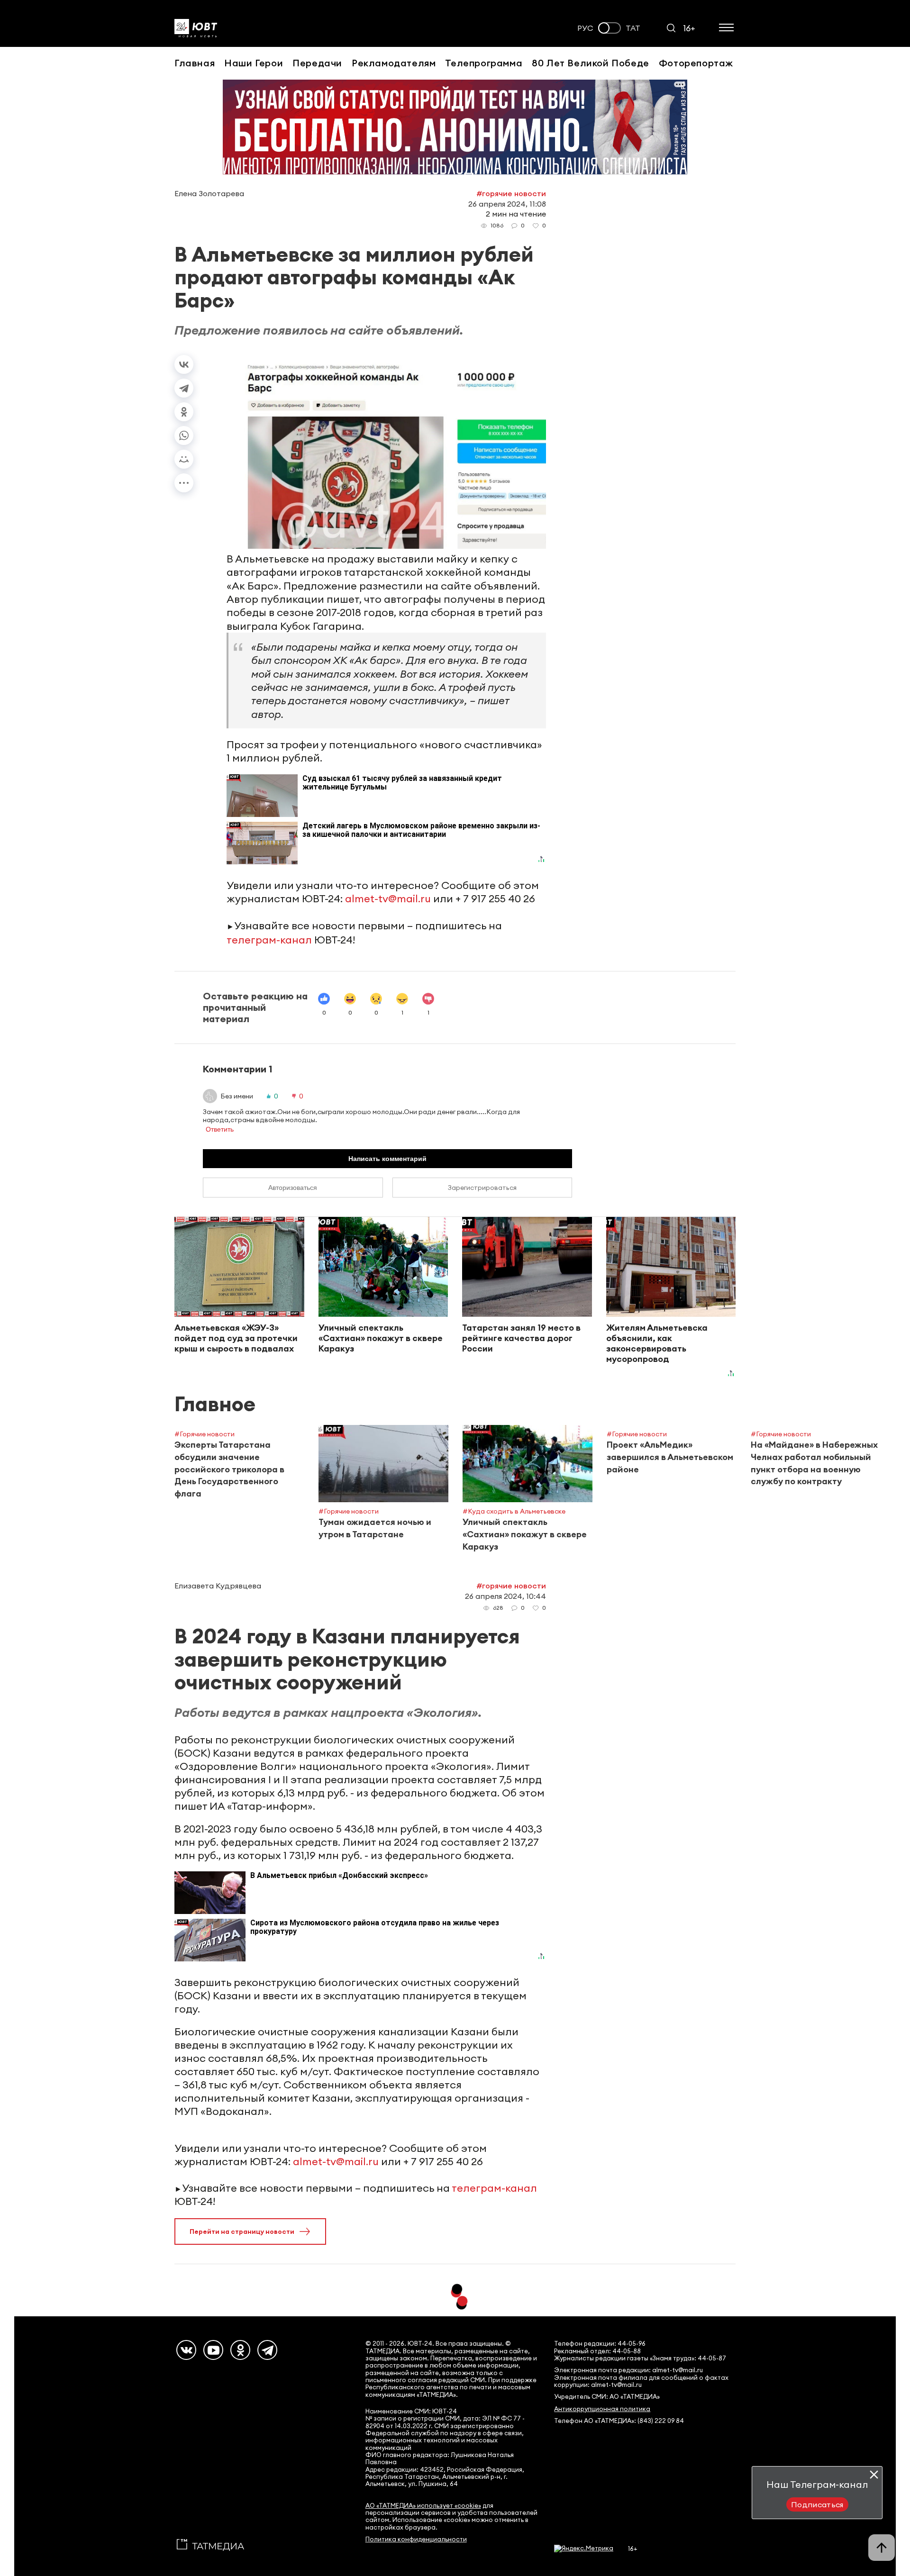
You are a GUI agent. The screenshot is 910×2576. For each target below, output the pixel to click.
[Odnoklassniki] (240, 2350)
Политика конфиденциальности (416, 2539)
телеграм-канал (269, 940)
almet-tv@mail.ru (388, 898)
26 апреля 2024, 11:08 (507, 204)
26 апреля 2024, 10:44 (505, 1596)
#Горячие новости (511, 193)
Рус (585, 28)
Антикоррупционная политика (602, 2409)
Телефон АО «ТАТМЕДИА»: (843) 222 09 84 (619, 2421)
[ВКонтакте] (184, 364)
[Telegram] (184, 388)
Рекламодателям (394, 63)
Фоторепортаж (696, 63)
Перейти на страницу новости (242, 2231)
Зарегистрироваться (482, 1188)
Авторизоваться (293, 1188)
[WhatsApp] (184, 435)
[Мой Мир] (184, 459)
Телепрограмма (484, 63)
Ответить (220, 1129)
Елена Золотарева (209, 193)
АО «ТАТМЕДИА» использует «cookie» (423, 2506)
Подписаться (817, 2504)
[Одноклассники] (184, 412)
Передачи (317, 63)
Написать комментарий (387, 1159)
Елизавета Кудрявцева (218, 1586)
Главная (195, 63)
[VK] (186, 2350)
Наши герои (254, 63)
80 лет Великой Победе (591, 63)
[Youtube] (213, 2350)
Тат (633, 28)
